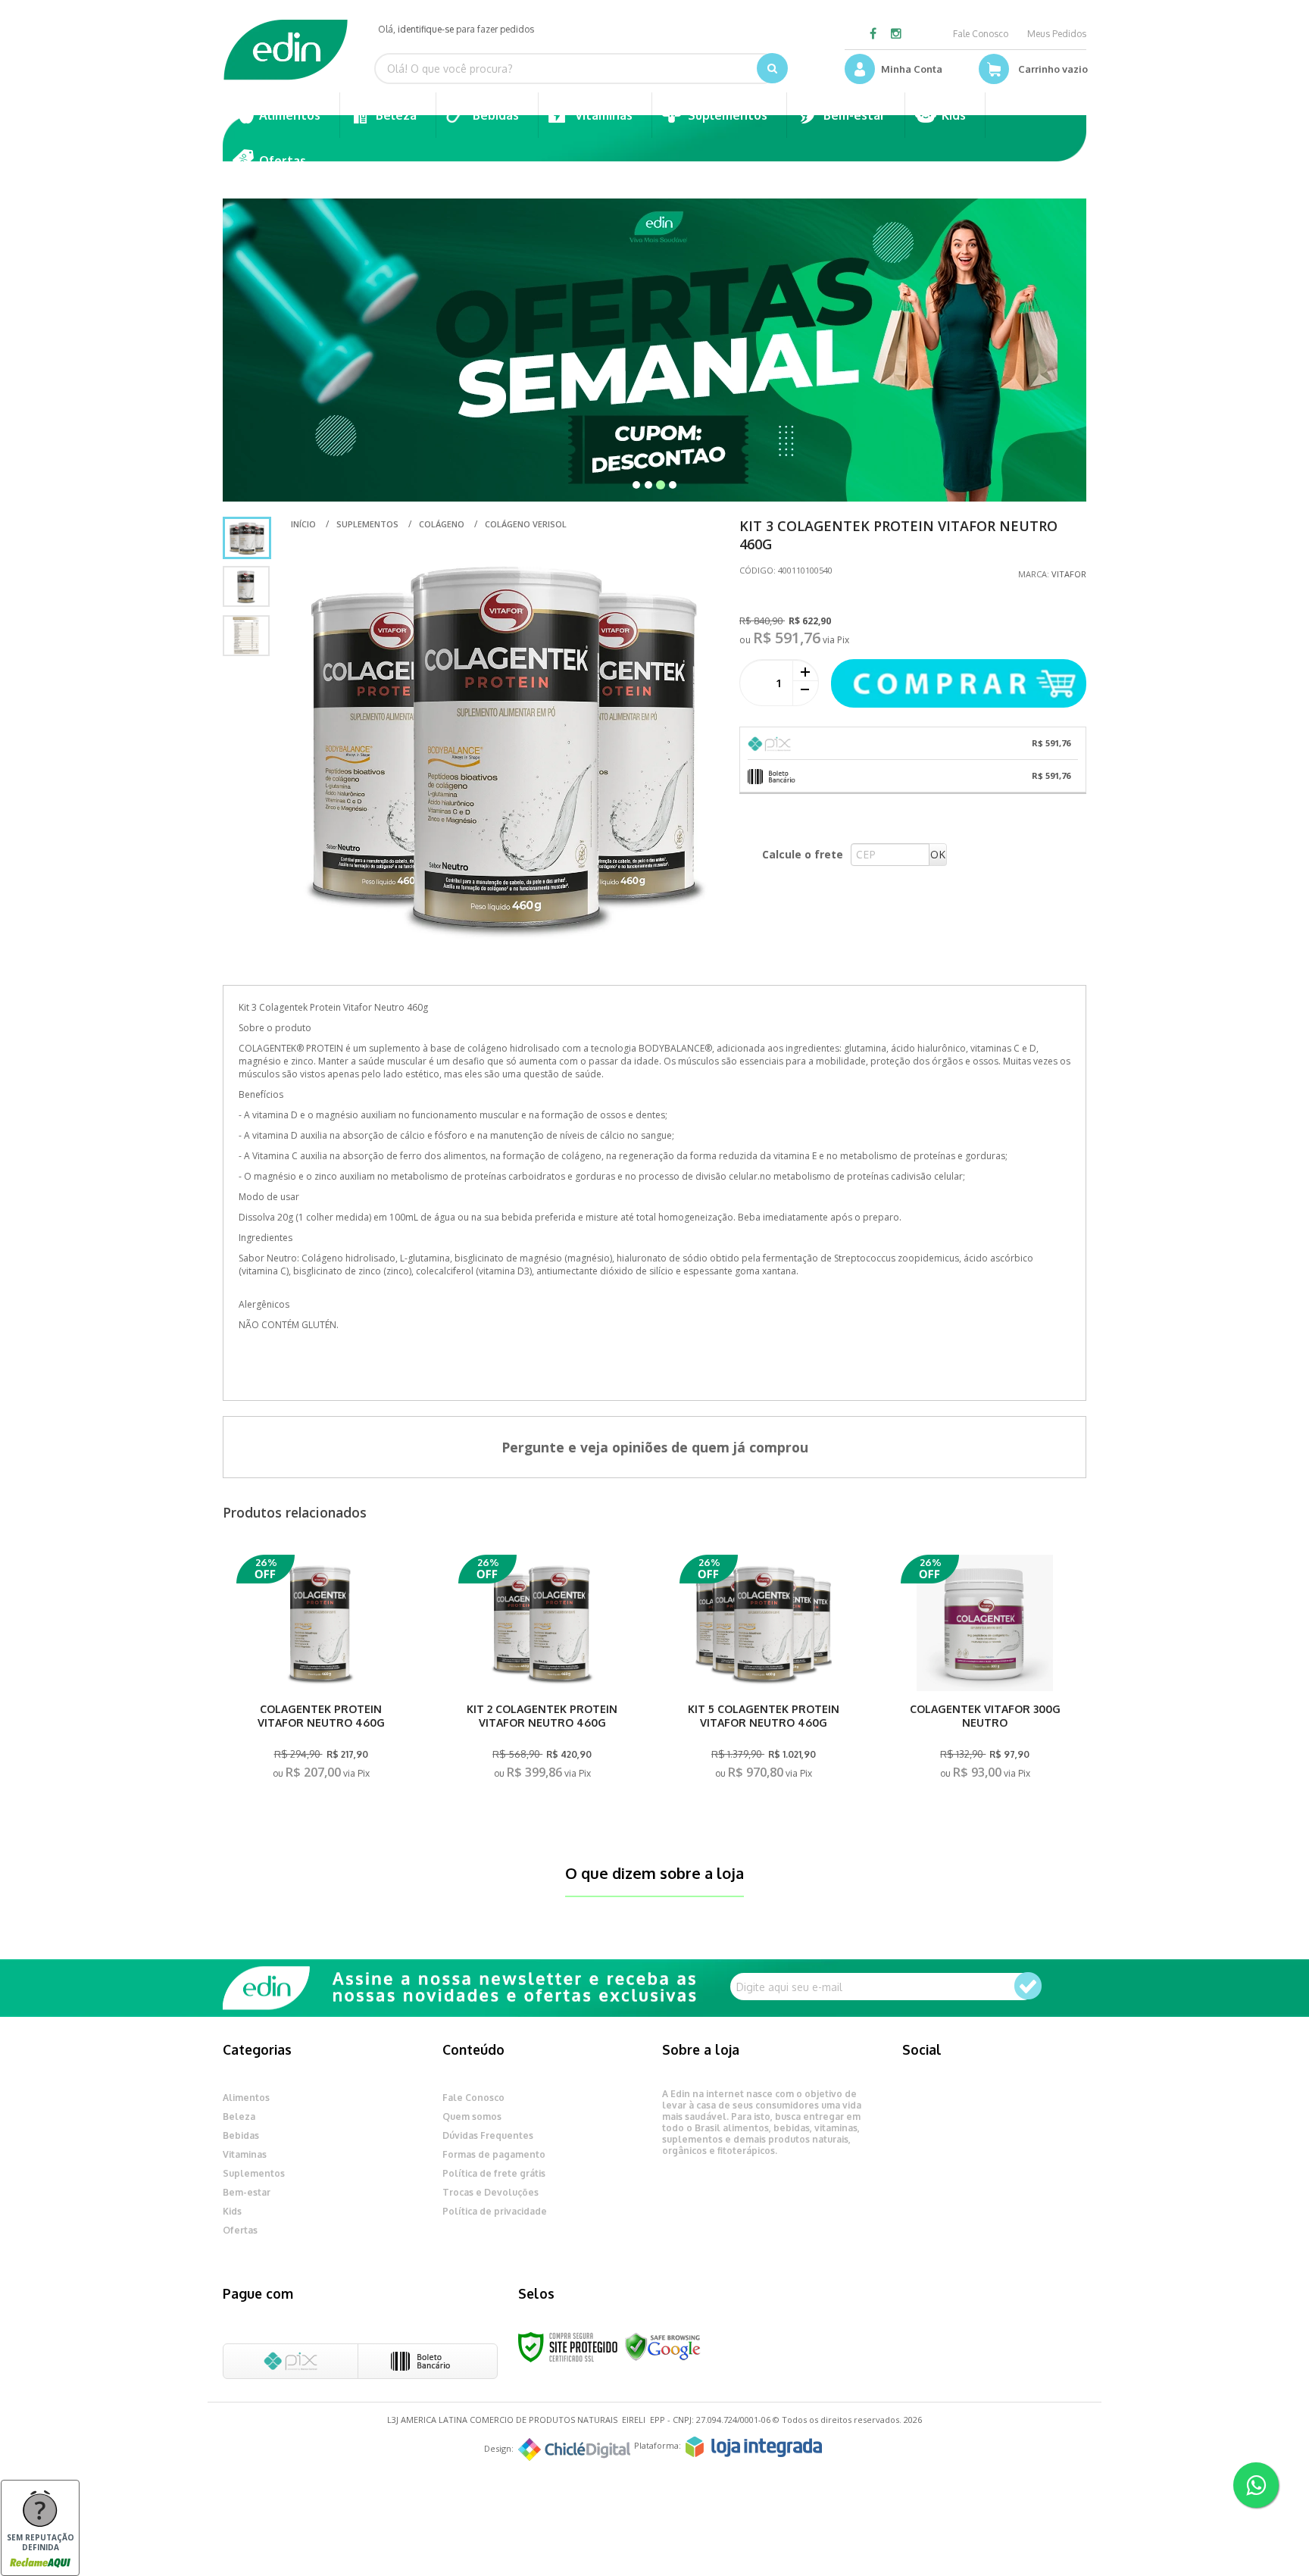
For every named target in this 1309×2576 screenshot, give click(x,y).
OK (938, 854)
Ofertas (240, 2230)
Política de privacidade (495, 2211)
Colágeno (442, 524)
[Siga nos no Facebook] (873, 34)
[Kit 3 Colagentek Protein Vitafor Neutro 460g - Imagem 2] (246, 586)
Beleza (239, 2116)
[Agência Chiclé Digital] (574, 2449)
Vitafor (1069, 574)
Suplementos (367, 524)
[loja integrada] (754, 2447)
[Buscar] (772, 68)
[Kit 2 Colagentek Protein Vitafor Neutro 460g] (542, 1672)
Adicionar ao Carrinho (321, 1769)
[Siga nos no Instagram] (896, 34)
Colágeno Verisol (526, 524)
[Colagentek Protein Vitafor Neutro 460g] (320, 1672)
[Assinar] (1028, 1986)
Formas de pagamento (494, 2154)
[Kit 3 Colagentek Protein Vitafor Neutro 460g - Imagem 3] (246, 636)
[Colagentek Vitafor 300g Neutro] (985, 1672)
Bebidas (241, 2135)
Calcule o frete (803, 854)
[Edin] (286, 50)
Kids (232, 2211)
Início (303, 524)
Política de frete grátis (494, 2173)
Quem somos (472, 2116)
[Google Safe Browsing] (663, 2346)
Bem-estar (247, 2192)
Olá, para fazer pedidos (456, 29)
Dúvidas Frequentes (488, 2135)
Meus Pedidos (1057, 34)
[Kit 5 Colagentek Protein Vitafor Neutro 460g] (764, 1672)
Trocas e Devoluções (490, 2192)
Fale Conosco (981, 34)
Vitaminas (245, 2154)
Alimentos (246, 2098)
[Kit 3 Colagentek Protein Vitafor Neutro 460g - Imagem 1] (247, 538)
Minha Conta (912, 69)
